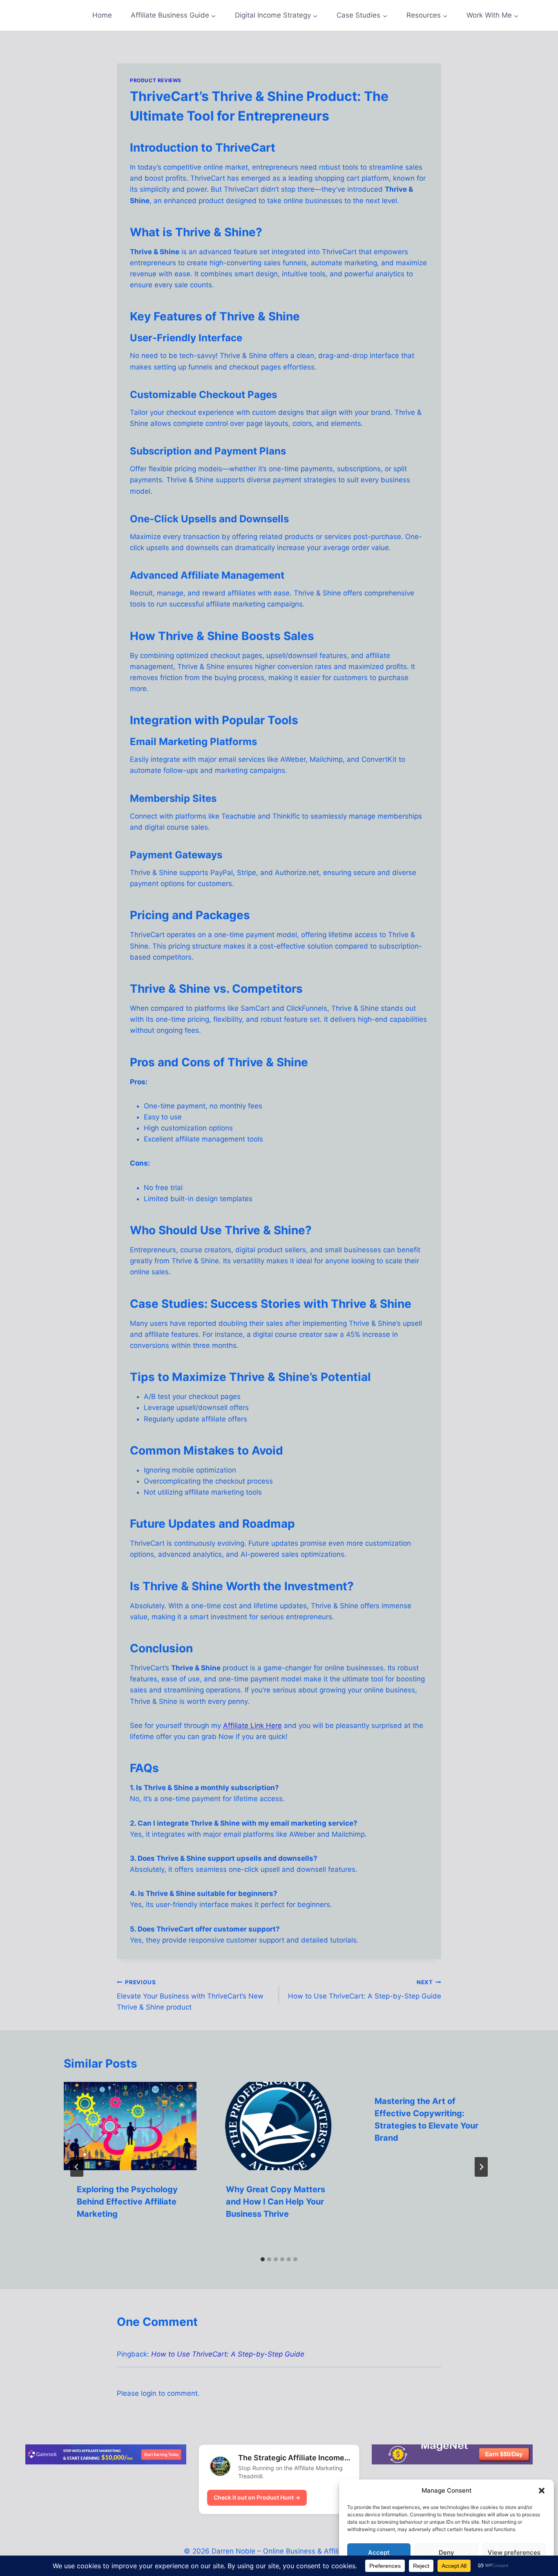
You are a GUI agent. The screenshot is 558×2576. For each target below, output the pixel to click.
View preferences (514, 2553)
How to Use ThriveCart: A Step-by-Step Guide (365, 1990)
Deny (446, 2553)
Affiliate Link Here (252, 1726)
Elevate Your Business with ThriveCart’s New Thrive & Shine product (190, 1995)
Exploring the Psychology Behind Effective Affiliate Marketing (127, 2202)
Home (102, 15)
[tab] (263, 2259)
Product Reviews (156, 80)
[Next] (481, 2167)
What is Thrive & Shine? (196, 232)
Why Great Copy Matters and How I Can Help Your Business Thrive (276, 2202)
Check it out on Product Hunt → (257, 2497)
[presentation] (130, 2126)
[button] (542, 2491)
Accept (379, 2553)
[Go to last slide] (77, 2167)
